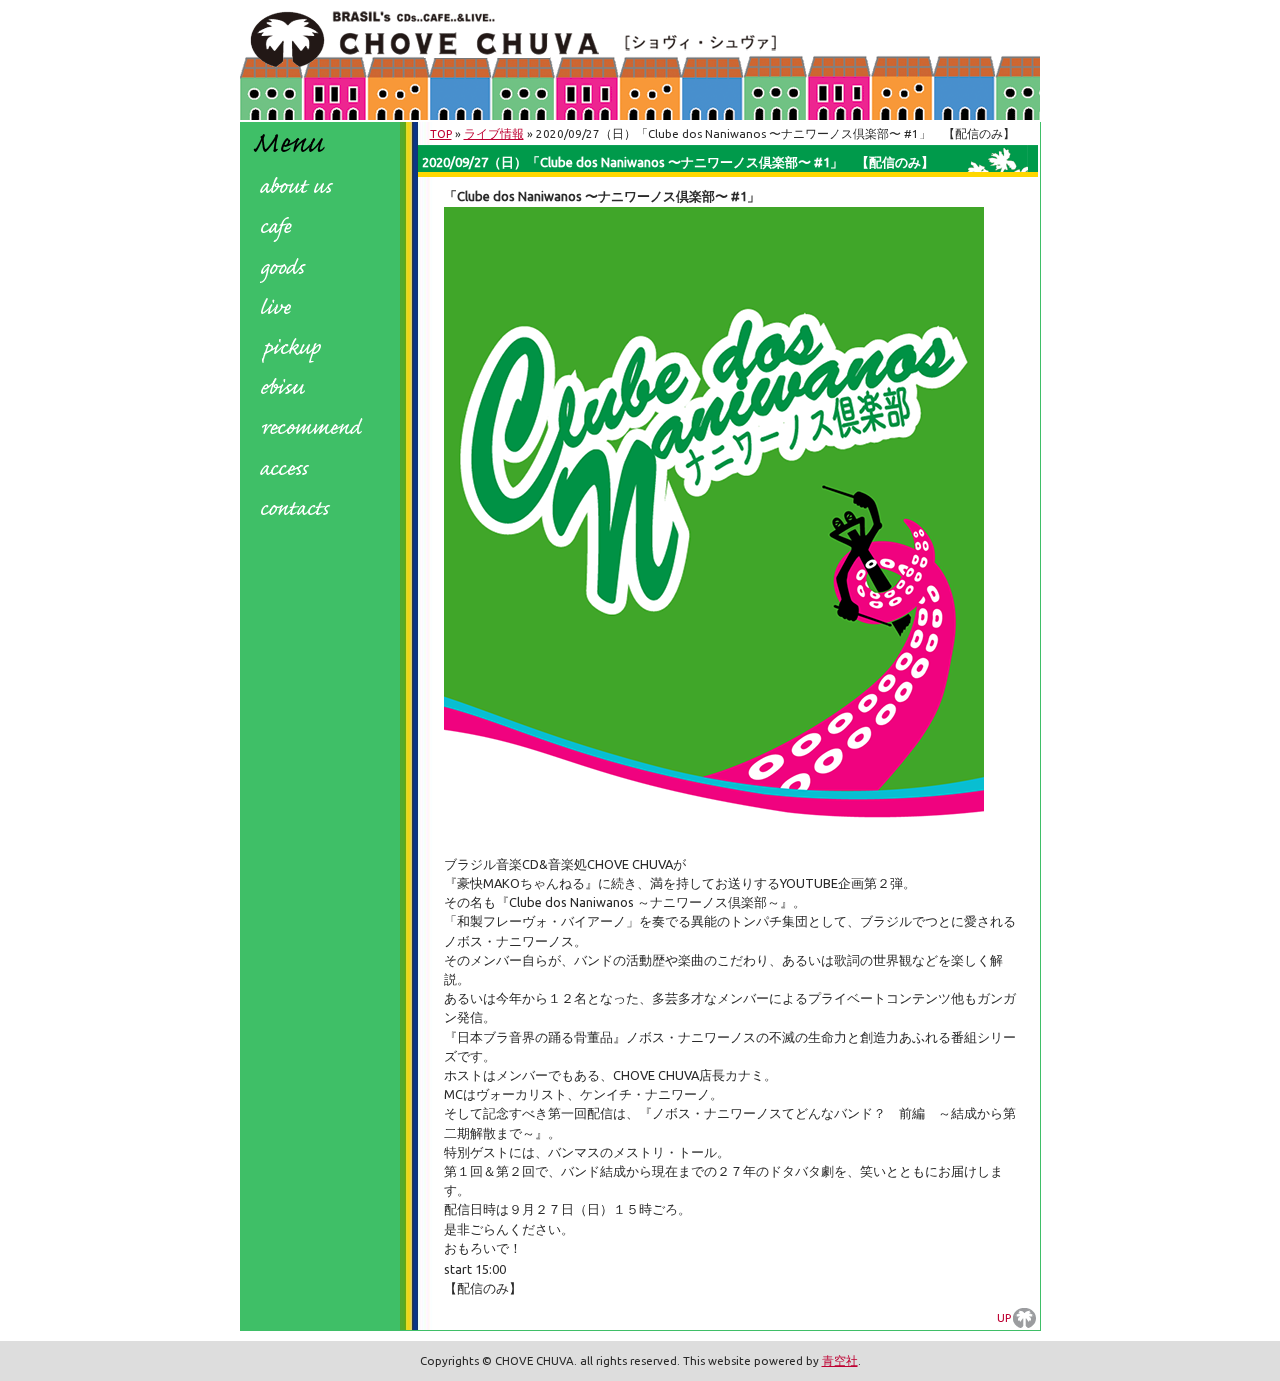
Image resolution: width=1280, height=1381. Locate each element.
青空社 (840, 1360)
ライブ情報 (494, 133)
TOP (441, 133)
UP (1004, 1317)
